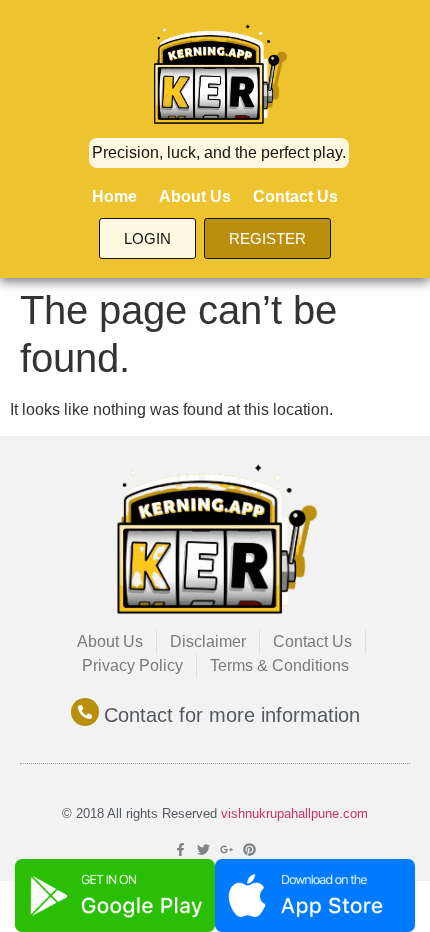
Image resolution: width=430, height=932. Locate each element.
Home (114, 196)
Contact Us (295, 196)
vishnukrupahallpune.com (294, 813)
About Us (195, 196)
